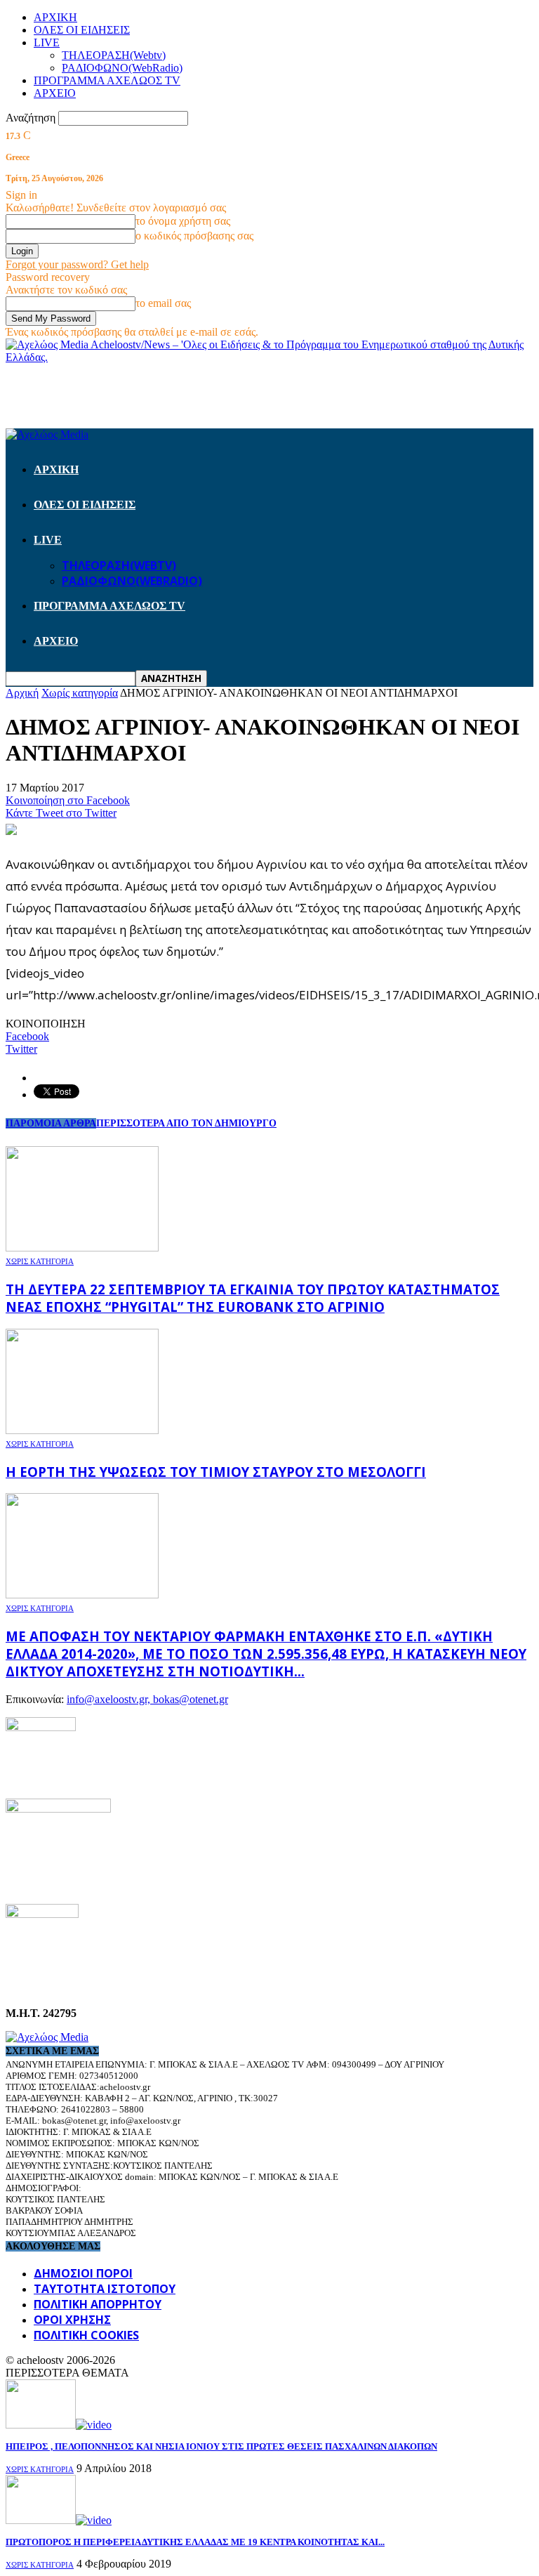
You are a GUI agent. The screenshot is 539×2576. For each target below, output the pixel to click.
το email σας (163, 303)
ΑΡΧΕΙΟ (55, 93)
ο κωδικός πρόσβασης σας (194, 236)
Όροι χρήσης (72, 2320)
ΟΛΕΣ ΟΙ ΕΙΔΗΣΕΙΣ (82, 30)
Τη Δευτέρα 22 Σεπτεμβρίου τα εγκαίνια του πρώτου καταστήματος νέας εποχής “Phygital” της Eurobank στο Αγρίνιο (253, 1298)
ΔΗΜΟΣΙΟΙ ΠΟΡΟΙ (83, 2273)
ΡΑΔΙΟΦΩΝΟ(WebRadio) (122, 68)
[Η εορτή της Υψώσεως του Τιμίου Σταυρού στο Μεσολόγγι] (82, 1430)
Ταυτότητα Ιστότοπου (105, 2289)
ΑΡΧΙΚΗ (55, 17)
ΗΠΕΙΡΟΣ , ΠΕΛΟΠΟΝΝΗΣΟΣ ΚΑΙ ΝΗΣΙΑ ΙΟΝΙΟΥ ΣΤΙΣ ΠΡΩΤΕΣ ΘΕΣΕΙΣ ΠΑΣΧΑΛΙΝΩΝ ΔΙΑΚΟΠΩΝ (221, 2446)
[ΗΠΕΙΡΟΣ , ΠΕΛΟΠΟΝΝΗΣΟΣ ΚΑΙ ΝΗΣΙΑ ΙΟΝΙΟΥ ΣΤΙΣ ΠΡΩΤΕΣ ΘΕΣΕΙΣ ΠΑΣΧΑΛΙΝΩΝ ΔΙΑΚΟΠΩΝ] (59, 2425)
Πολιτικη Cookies (86, 2335)
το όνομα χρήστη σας (183, 221)
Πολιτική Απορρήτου (98, 2304)
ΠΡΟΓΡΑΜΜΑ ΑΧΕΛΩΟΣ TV (107, 80)
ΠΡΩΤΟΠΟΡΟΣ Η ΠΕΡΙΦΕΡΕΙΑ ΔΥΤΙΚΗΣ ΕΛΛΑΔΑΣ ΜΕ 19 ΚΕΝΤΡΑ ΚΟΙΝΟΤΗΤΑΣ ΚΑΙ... (195, 2542)
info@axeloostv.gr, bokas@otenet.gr (147, 1699)
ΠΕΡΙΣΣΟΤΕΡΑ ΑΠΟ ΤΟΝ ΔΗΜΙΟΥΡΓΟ (186, 1123)
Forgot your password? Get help (77, 264)
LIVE (47, 42)
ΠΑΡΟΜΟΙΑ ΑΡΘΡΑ (51, 1123)
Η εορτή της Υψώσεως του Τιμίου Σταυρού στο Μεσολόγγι (216, 1472)
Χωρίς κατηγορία (40, 1261)
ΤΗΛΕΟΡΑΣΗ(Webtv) (114, 55)
